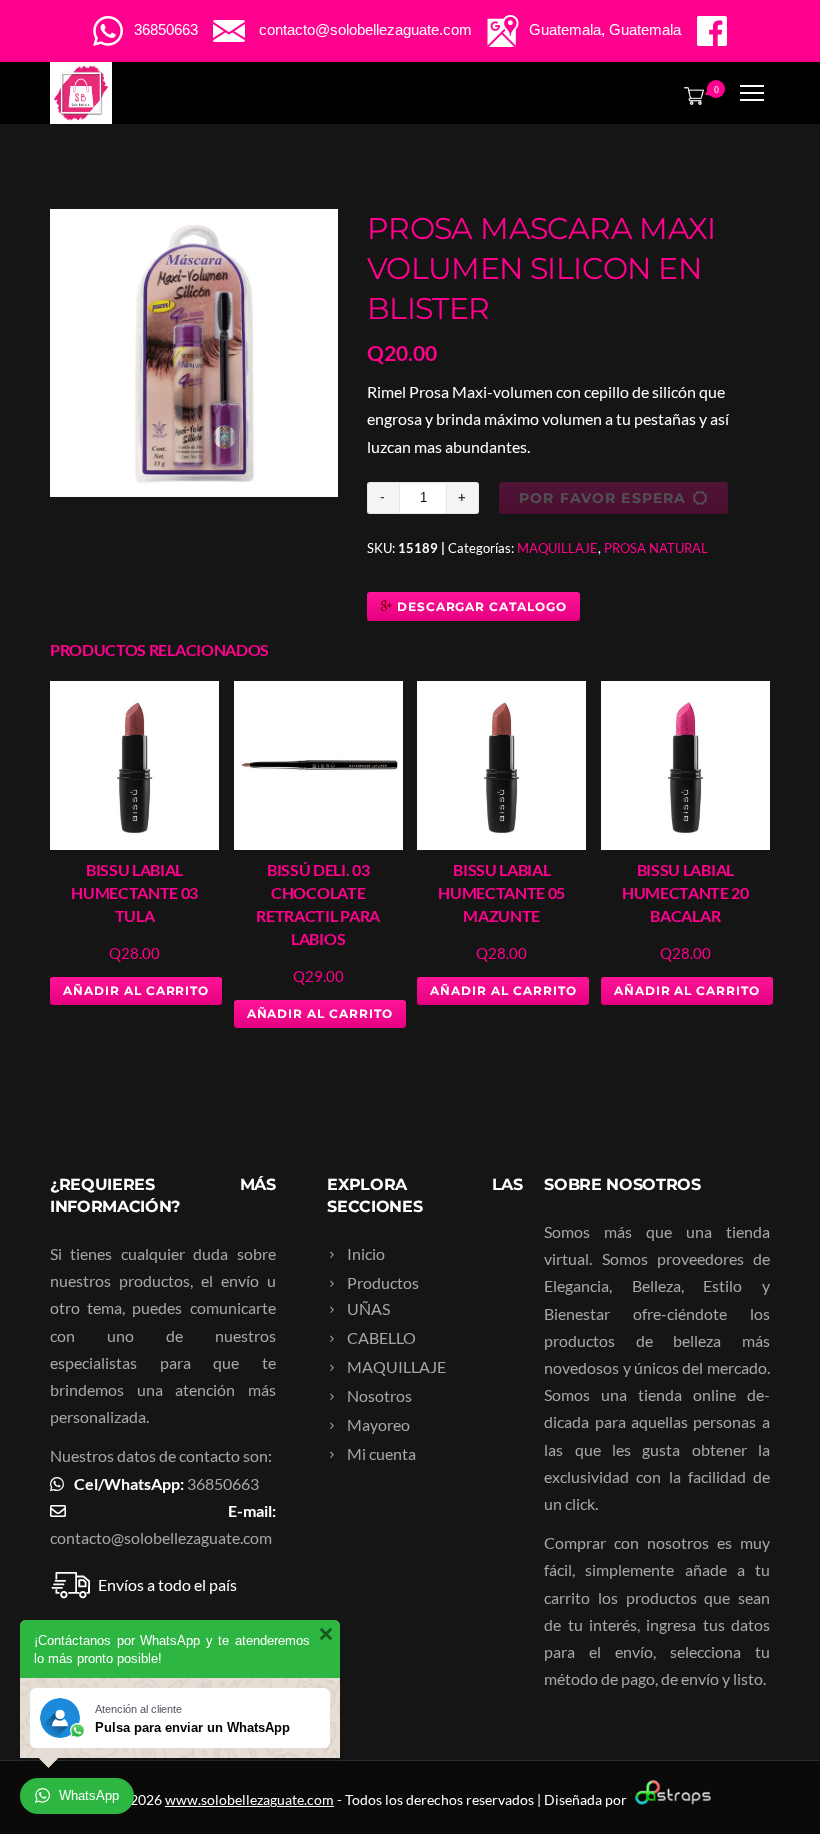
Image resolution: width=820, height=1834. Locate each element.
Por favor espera (602, 498)
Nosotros (379, 1395)
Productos (383, 1282)
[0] (690, 95)
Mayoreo (378, 1424)
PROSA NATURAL (656, 548)
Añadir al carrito (136, 990)
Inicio (366, 1253)
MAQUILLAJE (557, 548)
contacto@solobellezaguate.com (161, 1537)
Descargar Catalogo (480, 606)
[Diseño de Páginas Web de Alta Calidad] (670, 1799)
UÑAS (368, 1308)
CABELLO (381, 1337)
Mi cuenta (381, 1453)
